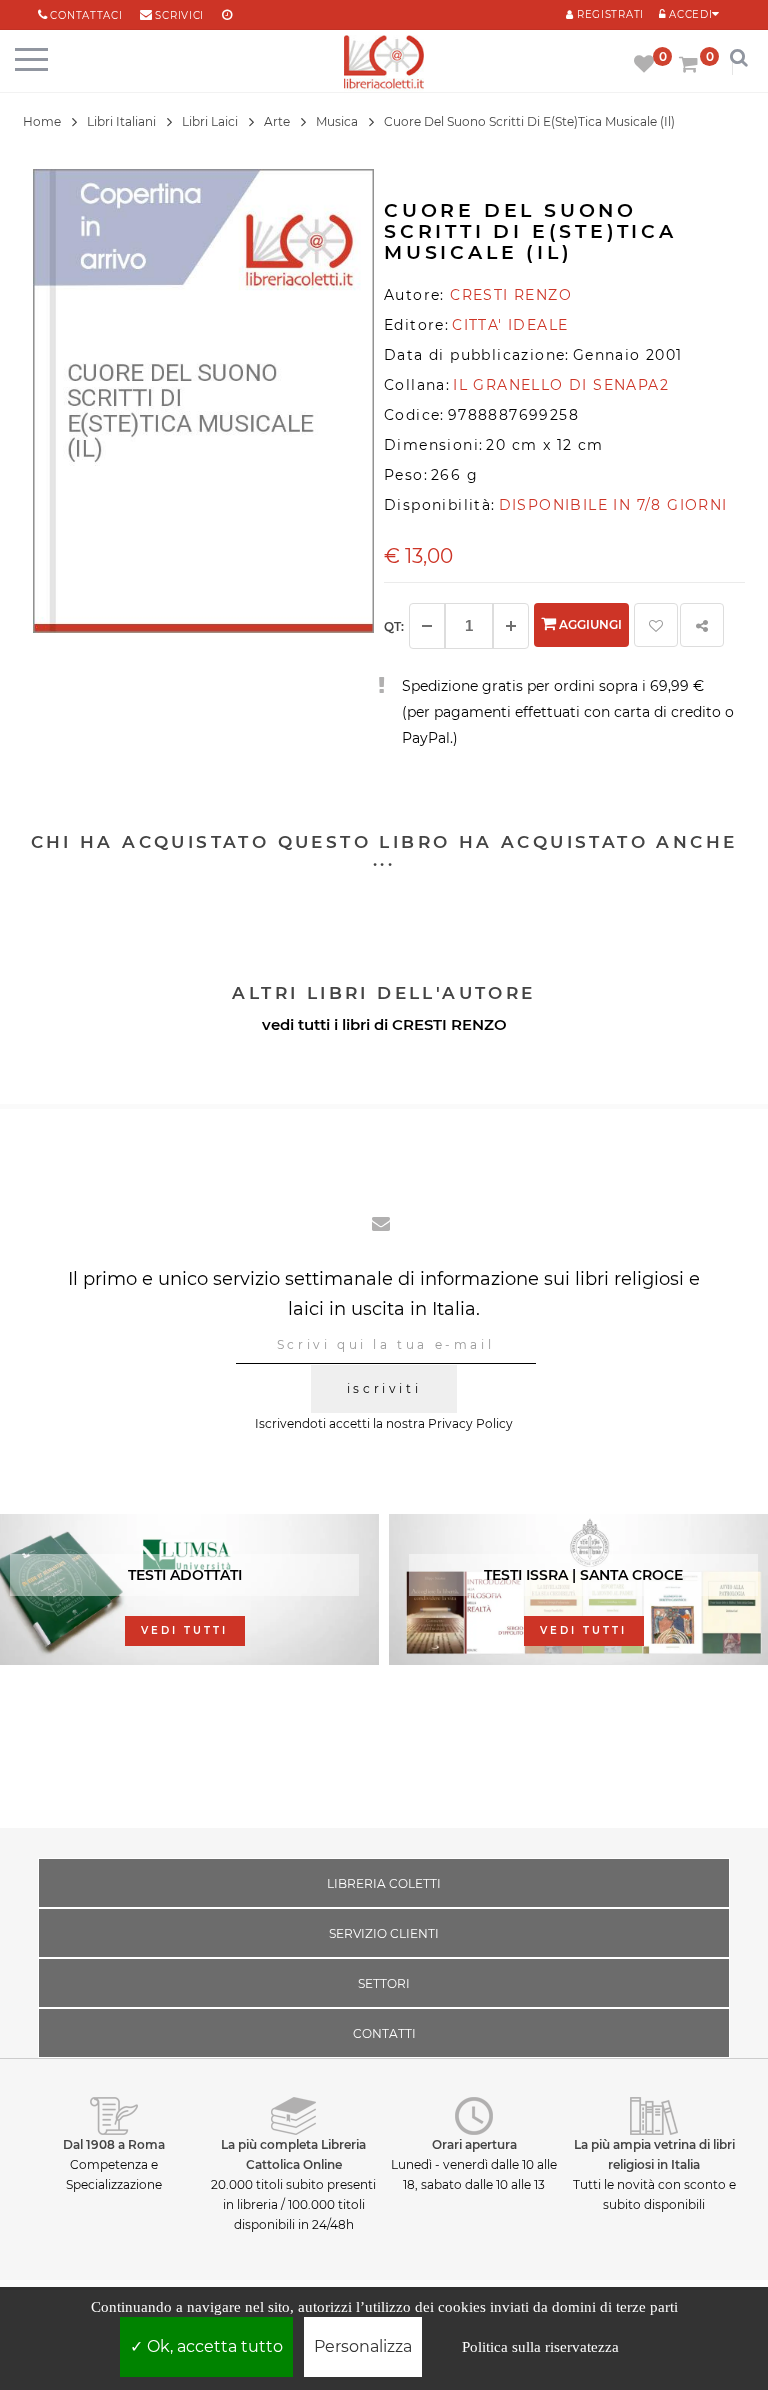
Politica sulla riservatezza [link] (540, 2347)
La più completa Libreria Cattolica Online (293, 2154)
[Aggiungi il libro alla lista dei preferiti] (656, 625)
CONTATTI (384, 2033)
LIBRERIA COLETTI (384, 1883)
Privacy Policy (470, 1423)
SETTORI (384, 1983)
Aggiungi (589, 624)
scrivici (179, 15)
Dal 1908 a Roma (114, 2144)
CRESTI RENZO (449, 1024)
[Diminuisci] (427, 626)
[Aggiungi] (511, 626)
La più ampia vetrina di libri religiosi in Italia (654, 2154)
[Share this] (702, 625)
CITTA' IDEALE (510, 325)
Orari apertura (474, 2144)
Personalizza (363, 2346)
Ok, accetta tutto (213, 2346)
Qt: (394, 626)
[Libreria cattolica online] (384, 63)
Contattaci (86, 15)
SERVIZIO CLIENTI (384, 1933)
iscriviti (384, 1388)
